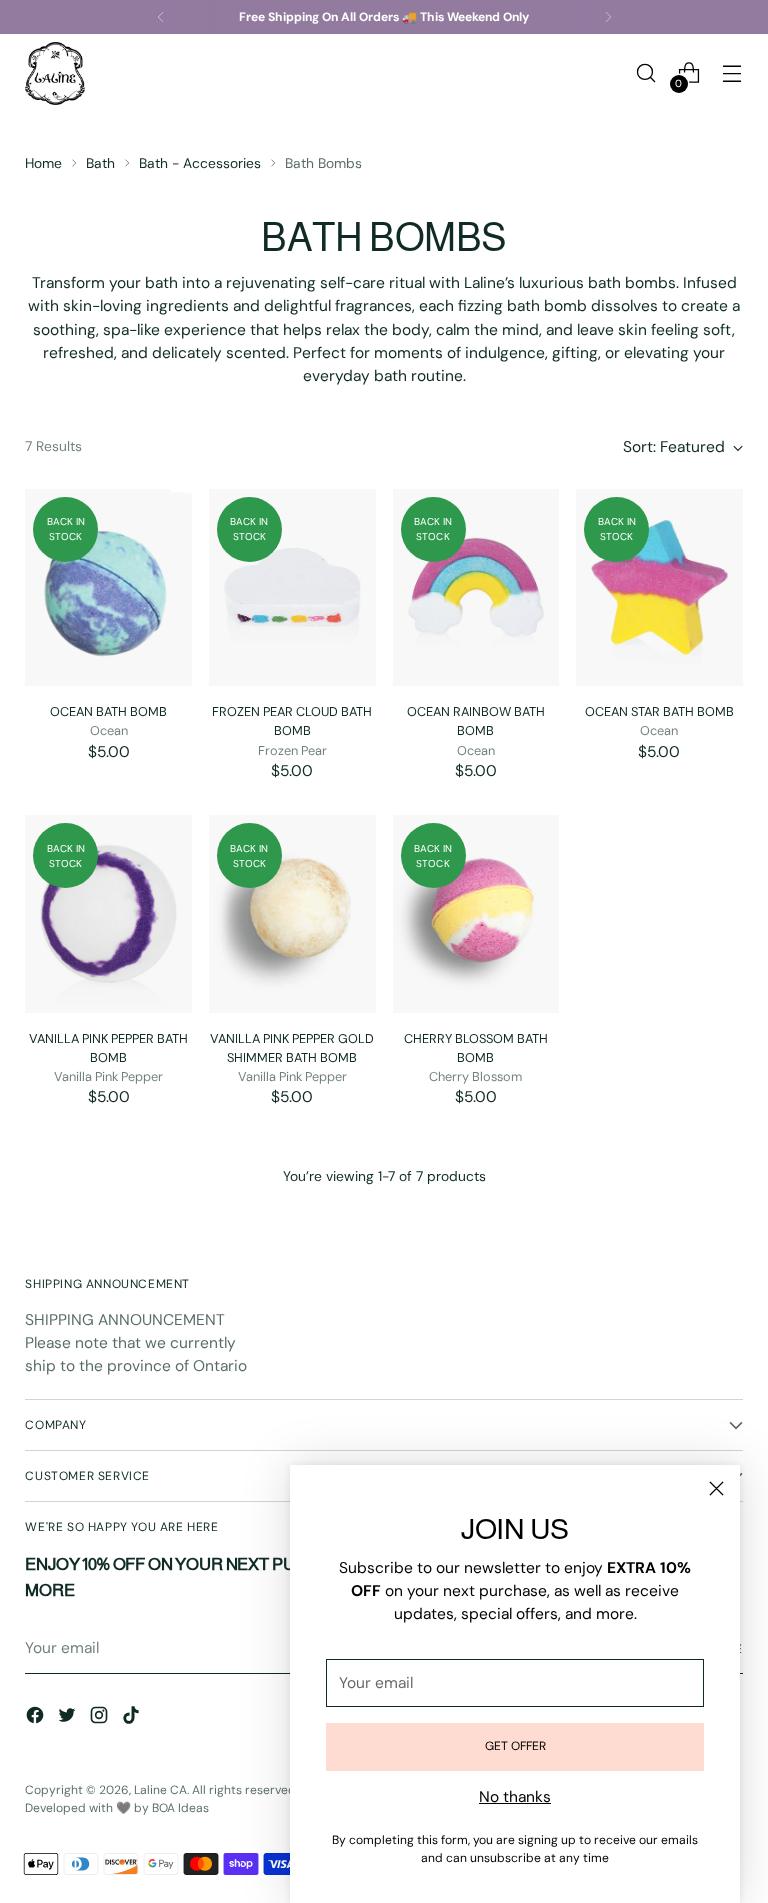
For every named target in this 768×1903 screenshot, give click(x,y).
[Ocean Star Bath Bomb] (659, 588)
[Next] (608, 17)
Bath (100, 163)
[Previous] (161, 17)
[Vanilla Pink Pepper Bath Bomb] (108, 914)
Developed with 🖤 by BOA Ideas (117, 1808)
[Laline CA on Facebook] (37, 1718)
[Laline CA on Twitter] (69, 1718)
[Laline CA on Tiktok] (133, 1718)
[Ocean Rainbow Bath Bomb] (476, 588)
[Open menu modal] (732, 73)
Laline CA (160, 1790)
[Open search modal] (646, 73)
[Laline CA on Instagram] (101, 1718)
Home (43, 163)
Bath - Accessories (200, 163)
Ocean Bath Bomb (108, 711)
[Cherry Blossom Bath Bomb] (476, 914)
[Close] (716, 1488)
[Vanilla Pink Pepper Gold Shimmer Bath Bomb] (292, 914)
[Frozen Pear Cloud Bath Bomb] (292, 588)
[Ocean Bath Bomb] (108, 588)
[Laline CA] (55, 73)
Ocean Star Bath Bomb (659, 711)
